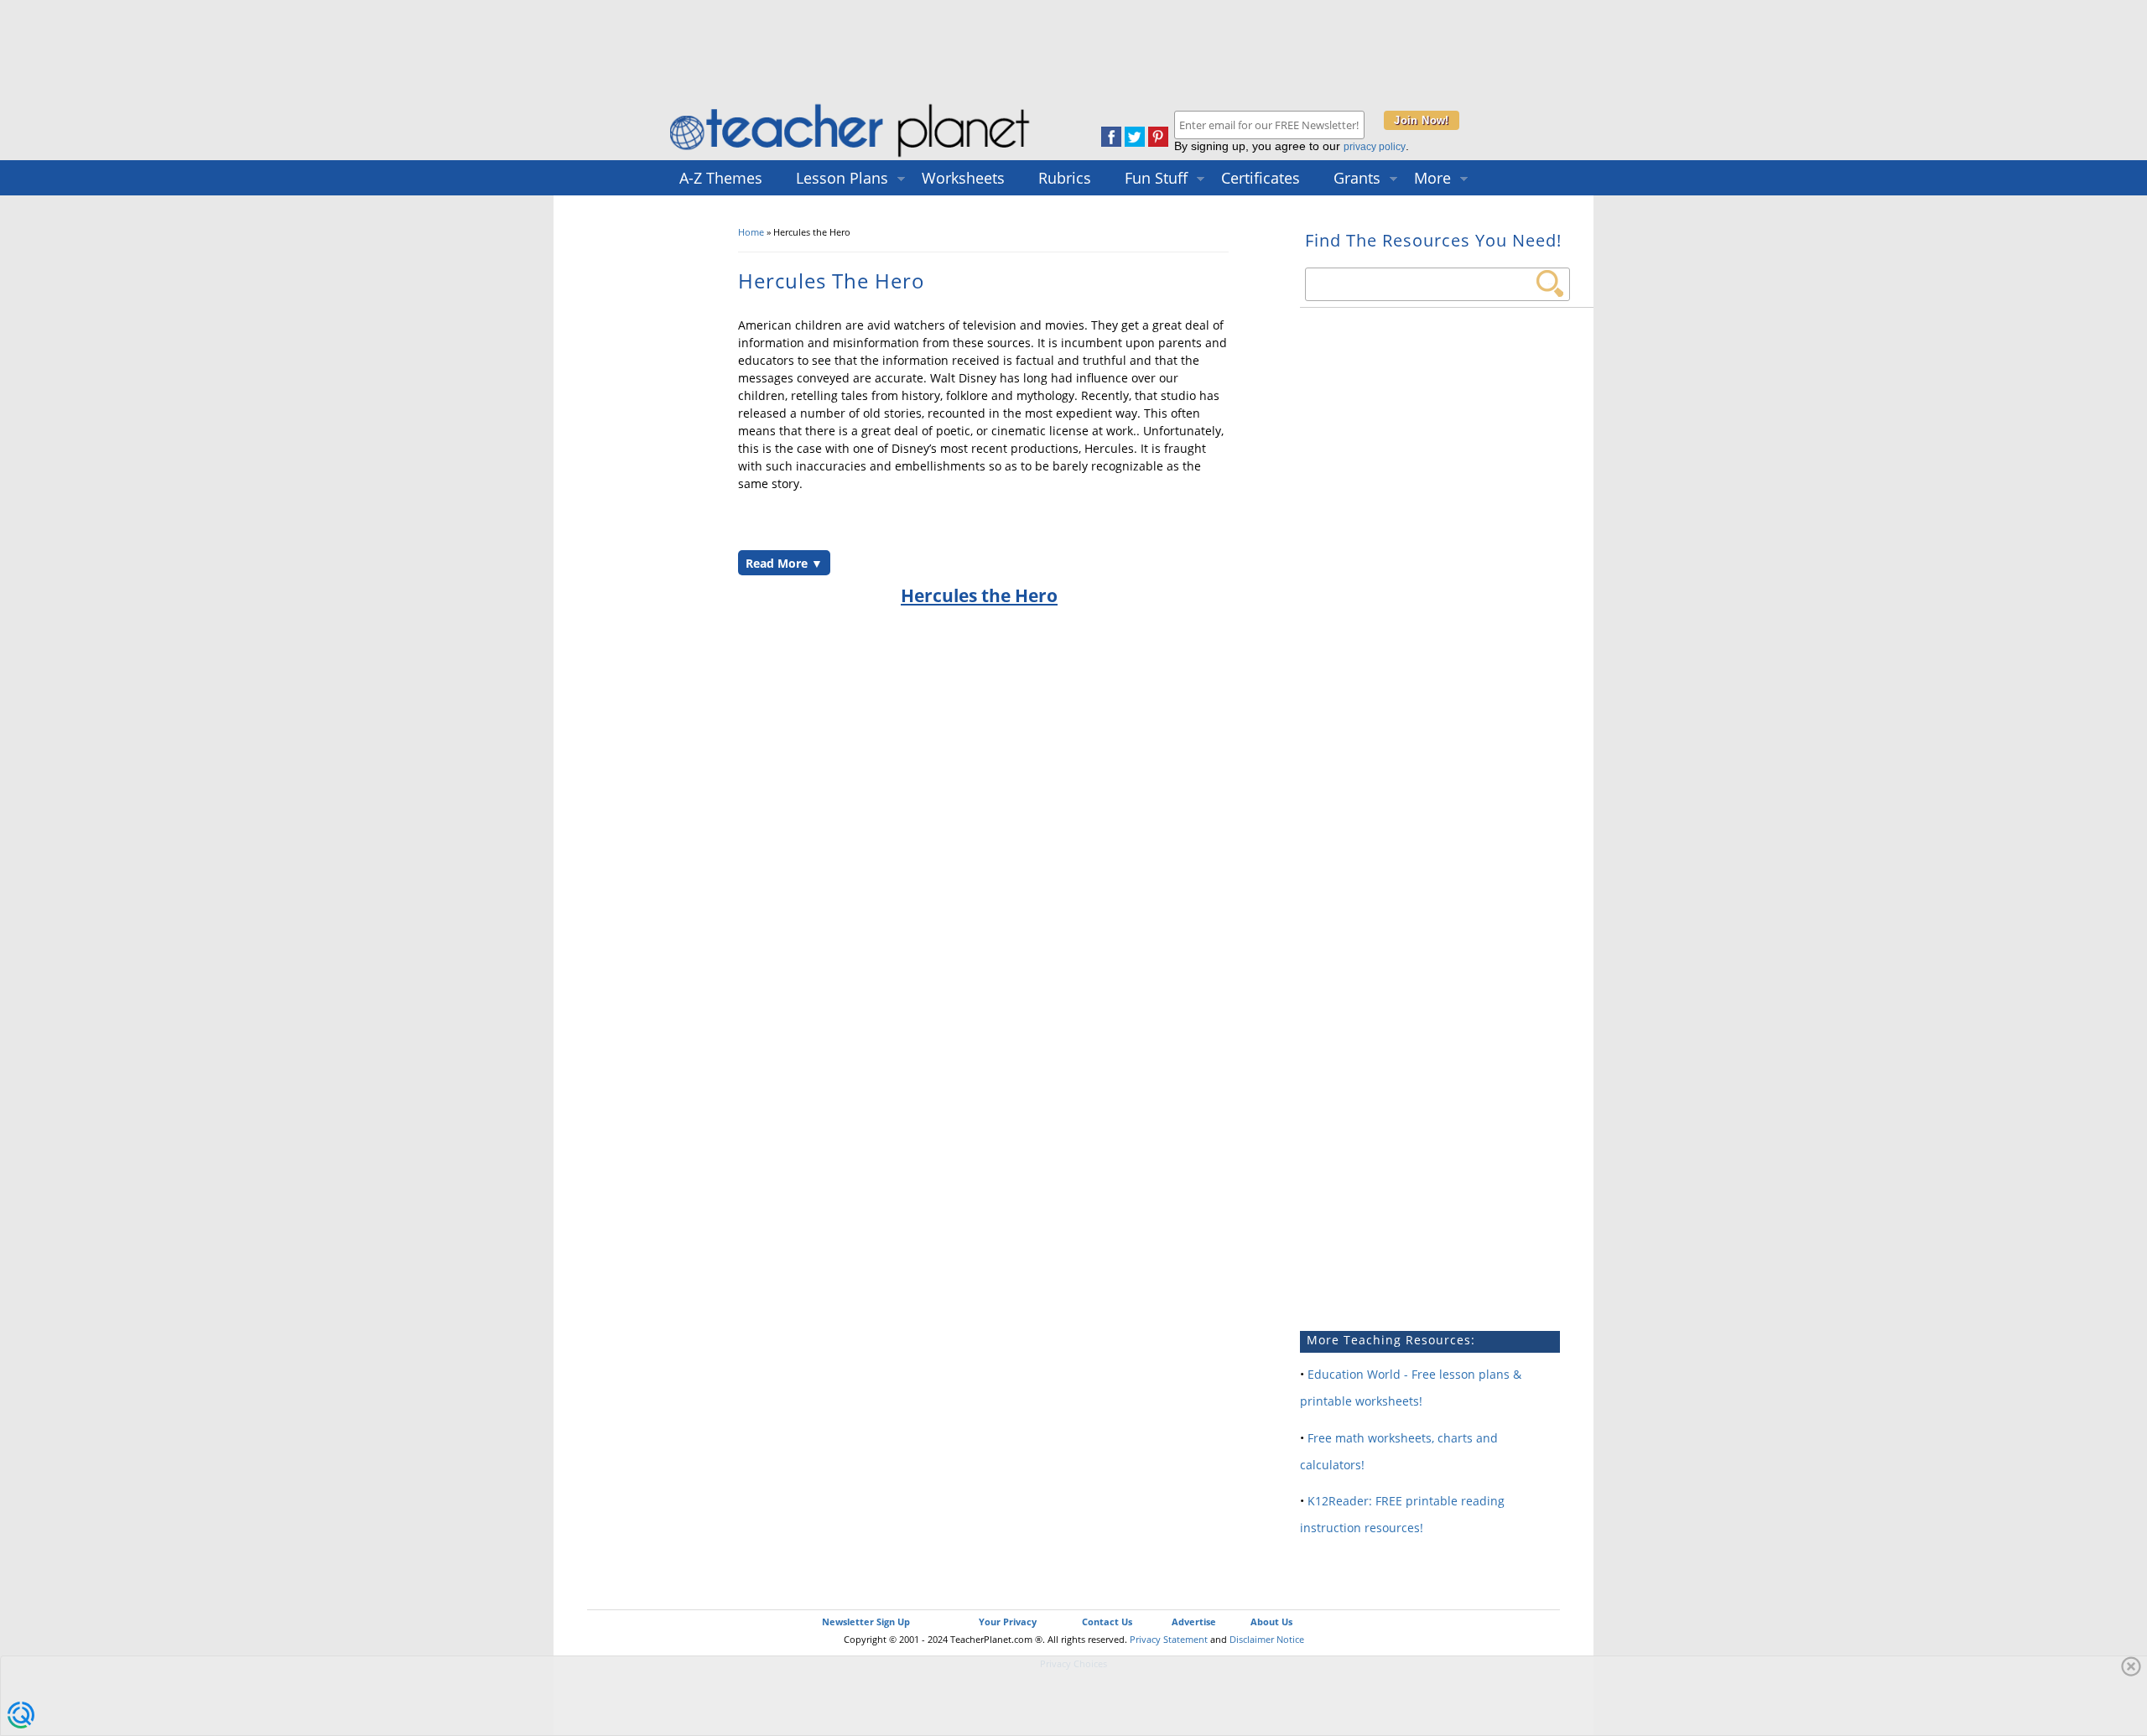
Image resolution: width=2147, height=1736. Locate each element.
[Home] (851, 156)
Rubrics (1065, 178)
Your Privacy (1008, 1622)
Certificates (1261, 178)
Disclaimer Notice (1267, 1639)
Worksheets (963, 178)
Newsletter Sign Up (866, 1622)
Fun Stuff (1156, 178)
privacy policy (1375, 147)
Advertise (1194, 1622)
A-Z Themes (721, 178)
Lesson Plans (842, 178)
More (1432, 178)
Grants (1357, 178)
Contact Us (1107, 1622)
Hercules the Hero (979, 595)
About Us (1271, 1622)
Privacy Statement (1169, 1639)
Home (751, 232)
